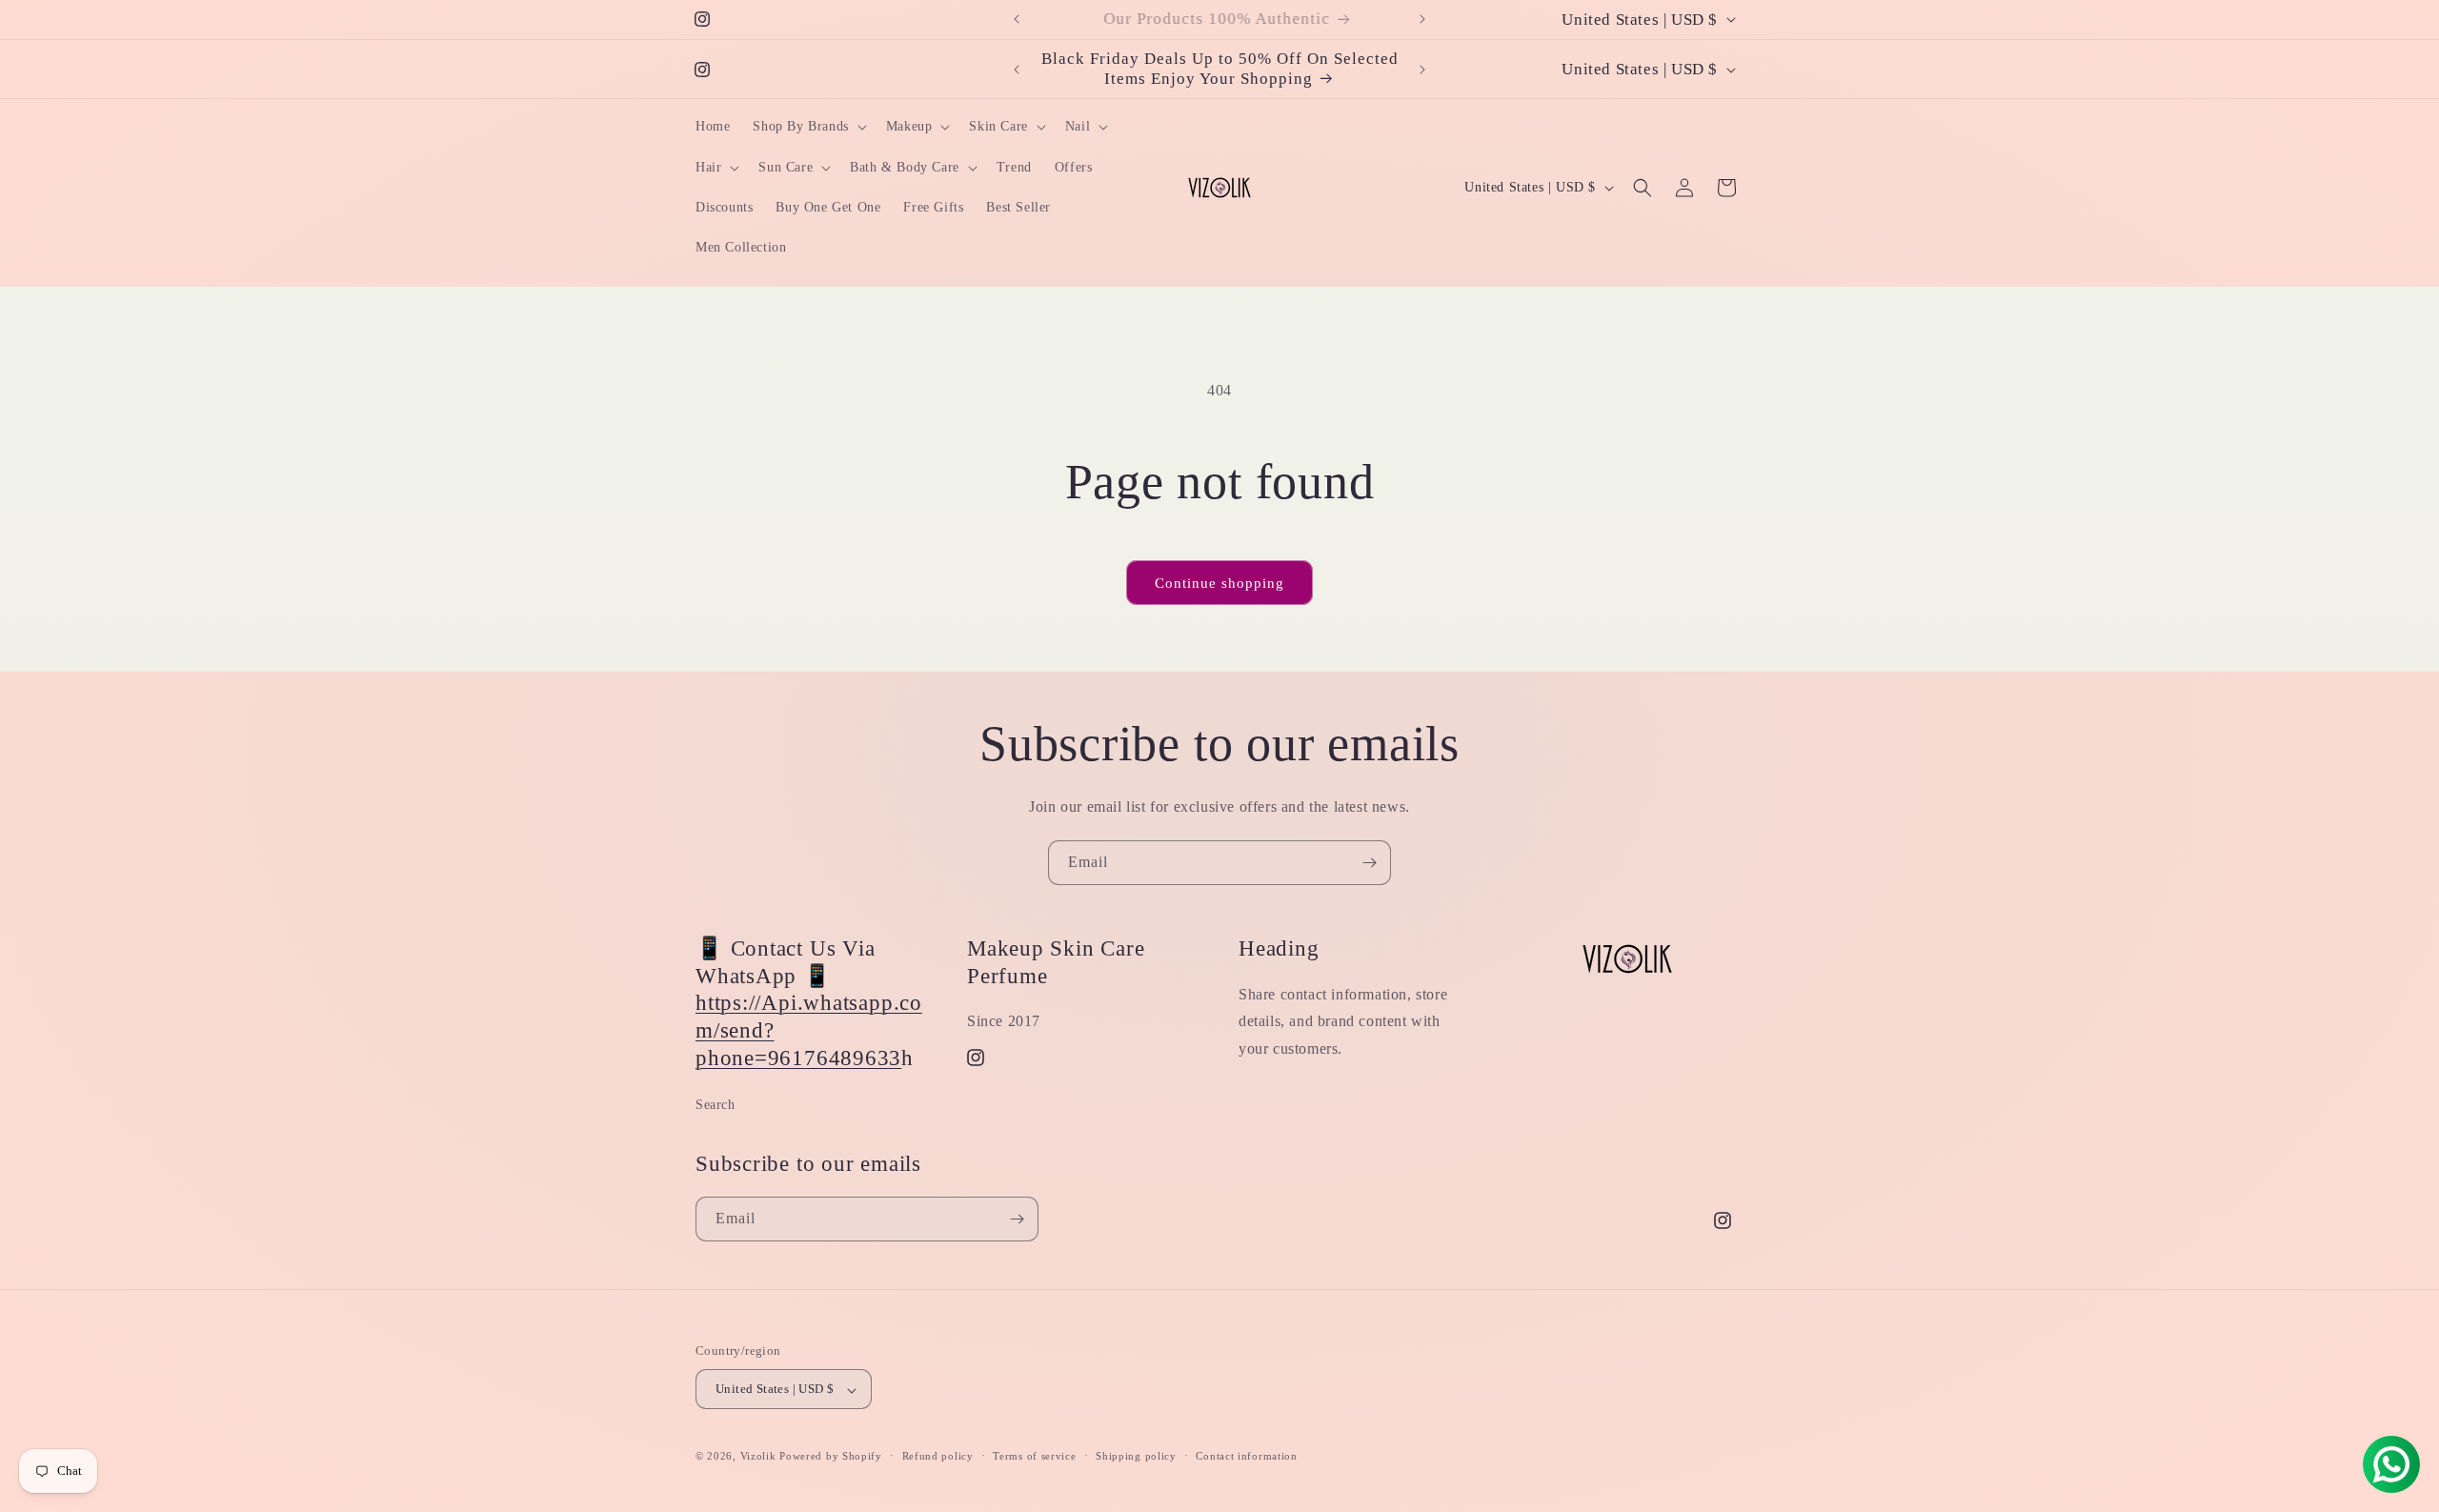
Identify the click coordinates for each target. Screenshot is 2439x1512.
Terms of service (1034, 1456)
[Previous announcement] (1017, 19)
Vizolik (758, 1457)
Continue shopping (1219, 583)
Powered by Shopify (831, 1457)
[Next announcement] (1422, 19)
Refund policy (938, 1456)
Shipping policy (1136, 1456)
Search (716, 1105)
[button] (807, 127)
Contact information (1246, 1456)
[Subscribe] (1369, 863)
